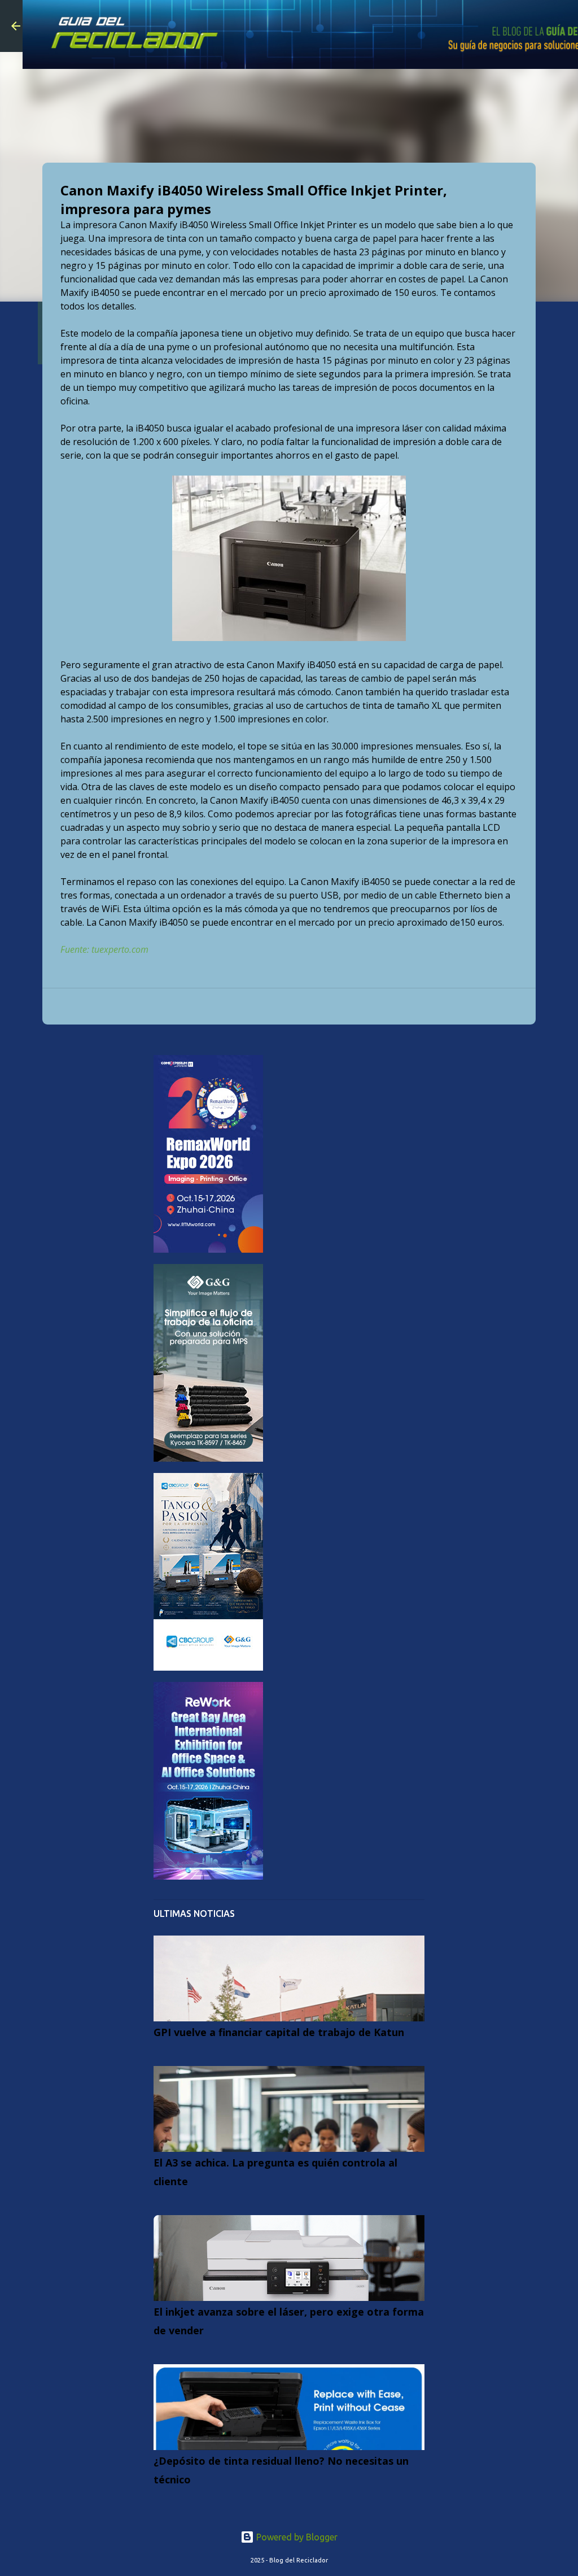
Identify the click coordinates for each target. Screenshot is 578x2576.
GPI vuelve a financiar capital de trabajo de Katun (279, 2032)
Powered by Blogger (296, 2537)
